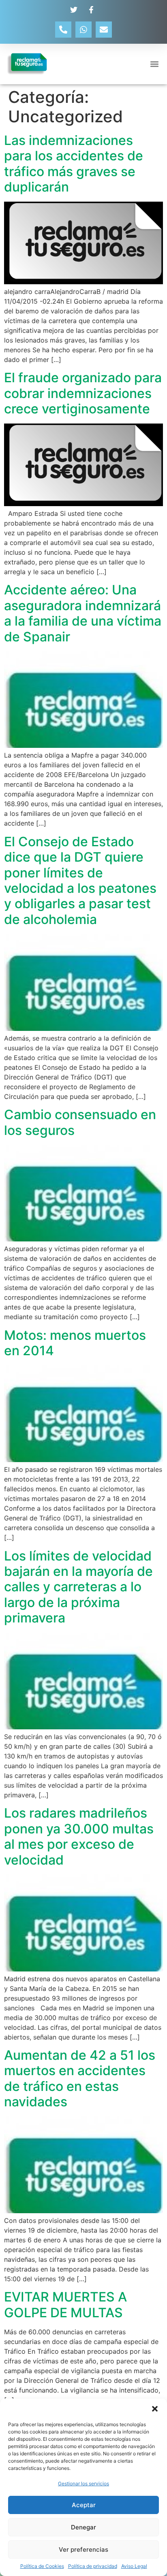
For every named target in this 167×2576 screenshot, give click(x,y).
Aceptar (84, 2505)
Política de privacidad (93, 2566)
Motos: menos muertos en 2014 (75, 1343)
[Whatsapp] (83, 30)
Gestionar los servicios (83, 2483)
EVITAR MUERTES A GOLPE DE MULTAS (65, 2305)
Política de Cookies (42, 2566)
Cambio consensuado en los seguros (80, 1122)
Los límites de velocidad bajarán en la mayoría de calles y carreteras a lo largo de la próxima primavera (78, 1587)
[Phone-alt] (63, 30)
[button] (155, 2409)
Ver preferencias (83, 2549)
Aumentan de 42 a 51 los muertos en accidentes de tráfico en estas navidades (80, 2078)
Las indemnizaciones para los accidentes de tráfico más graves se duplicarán (74, 164)
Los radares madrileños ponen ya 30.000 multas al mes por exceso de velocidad (79, 1836)
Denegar (83, 2527)
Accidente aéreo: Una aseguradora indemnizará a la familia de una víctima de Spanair (83, 613)
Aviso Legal (134, 2566)
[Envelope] (104, 30)
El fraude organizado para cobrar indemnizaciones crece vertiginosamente (83, 393)
